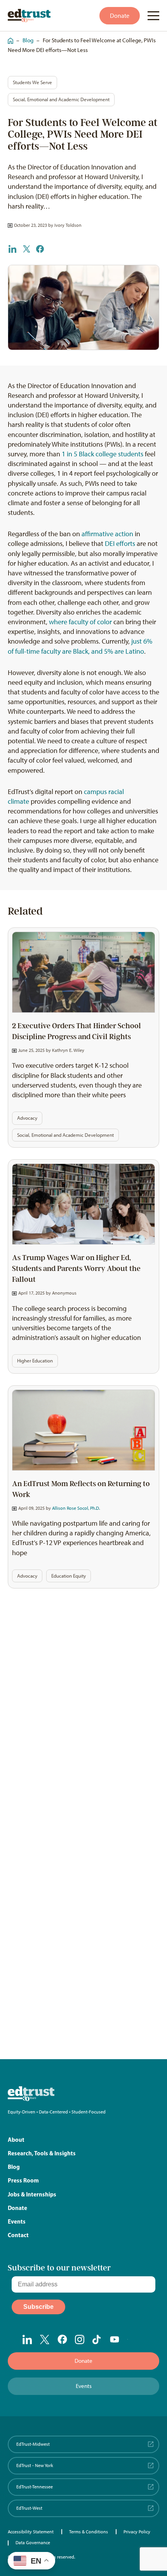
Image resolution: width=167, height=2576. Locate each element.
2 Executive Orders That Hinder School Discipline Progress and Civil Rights (77, 1031)
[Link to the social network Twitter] (45, 2339)
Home (9, 37)
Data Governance (33, 2543)
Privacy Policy (137, 2532)
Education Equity (69, 1576)
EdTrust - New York (35, 2466)
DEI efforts (120, 544)
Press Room (23, 2180)
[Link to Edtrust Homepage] (29, 16)
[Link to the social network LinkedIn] (27, 2339)
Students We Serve (32, 82)
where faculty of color (80, 622)
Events (17, 2221)
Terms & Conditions (89, 2532)
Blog (28, 40)
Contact (18, 2235)
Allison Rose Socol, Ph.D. (76, 1508)
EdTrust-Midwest (33, 2444)
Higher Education (35, 1361)
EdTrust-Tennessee (35, 2487)
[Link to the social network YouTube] (115, 2340)
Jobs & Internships (32, 2194)
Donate (120, 16)
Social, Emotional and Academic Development (61, 99)
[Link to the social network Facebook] (62, 2339)
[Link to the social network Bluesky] (132, 2340)
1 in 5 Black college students (103, 454)
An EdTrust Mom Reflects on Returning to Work (81, 1489)
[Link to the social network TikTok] (97, 2339)
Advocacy (27, 1118)
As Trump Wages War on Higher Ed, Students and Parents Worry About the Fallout (76, 1269)
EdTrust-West (29, 2508)
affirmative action (107, 534)
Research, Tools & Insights (42, 2153)
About (16, 2140)
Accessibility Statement (31, 2532)
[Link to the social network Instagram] (80, 2339)
